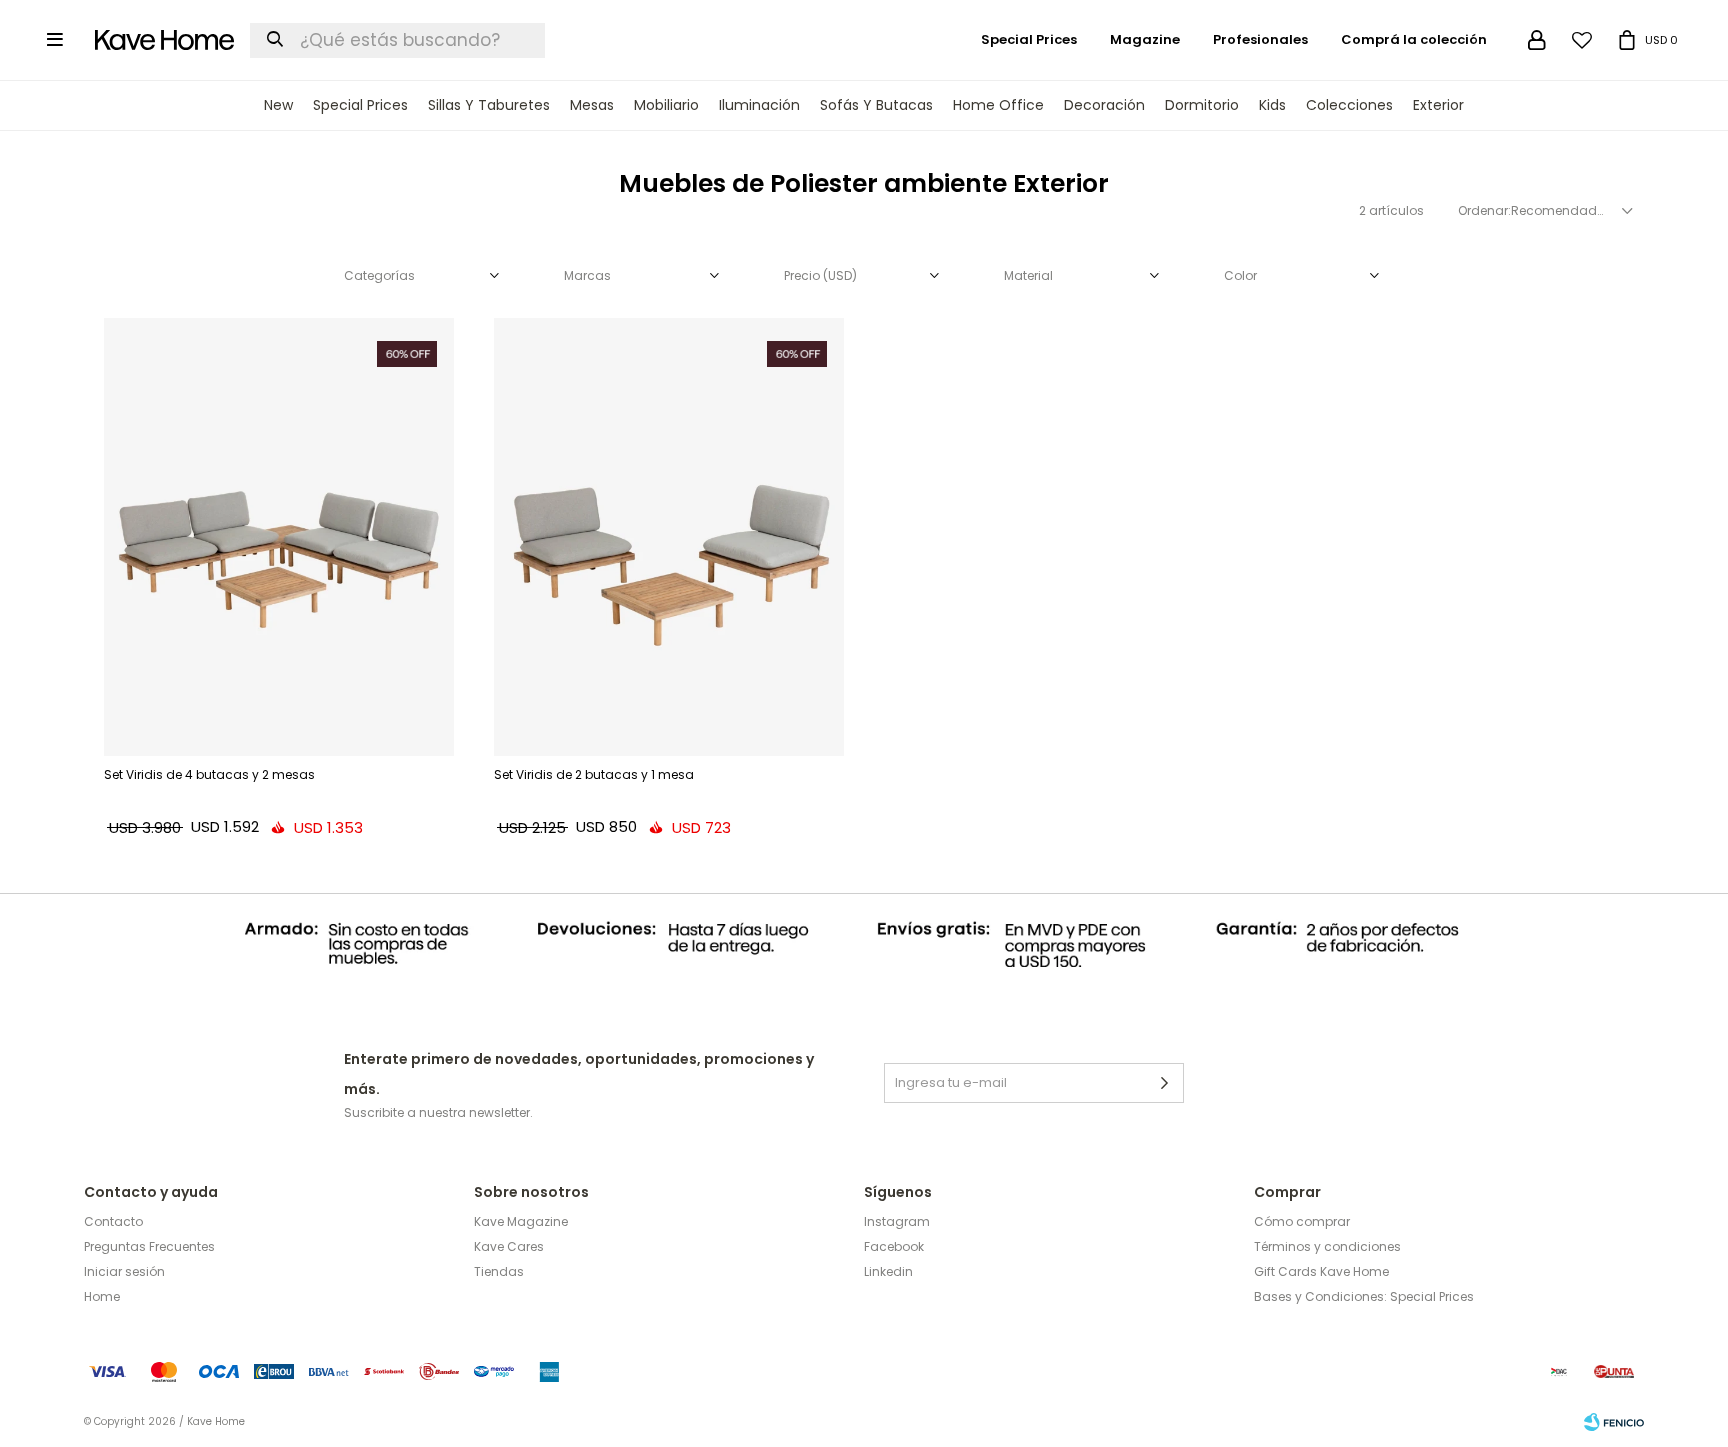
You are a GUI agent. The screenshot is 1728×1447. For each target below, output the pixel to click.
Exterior (1438, 105)
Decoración (1104, 105)
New (278, 105)
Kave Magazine (521, 1221)
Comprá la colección (1414, 39)
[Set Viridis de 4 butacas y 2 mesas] (279, 537)
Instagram (897, 1221)
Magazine (1145, 39)
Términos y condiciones (1327, 1246)
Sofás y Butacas (876, 105)
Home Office (998, 105)
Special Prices (360, 105)
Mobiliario (666, 105)
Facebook (894, 1246)
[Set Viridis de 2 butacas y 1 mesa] (669, 537)
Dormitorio (1202, 105)
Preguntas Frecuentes (149, 1246)
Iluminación (759, 105)
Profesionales (1260, 39)
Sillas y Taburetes (489, 105)
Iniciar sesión (124, 1271)
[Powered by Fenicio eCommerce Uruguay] (1614, 1422)
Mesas (592, 105)
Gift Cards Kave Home (1321, 1271)
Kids (1272, 105)
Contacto (113, 1221)
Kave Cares (509, 1246)
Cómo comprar (1302, 1221)
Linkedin (888, 1271)
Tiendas (499, 1271)
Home (102, 1296)
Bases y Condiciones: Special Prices (1364, 1296)
